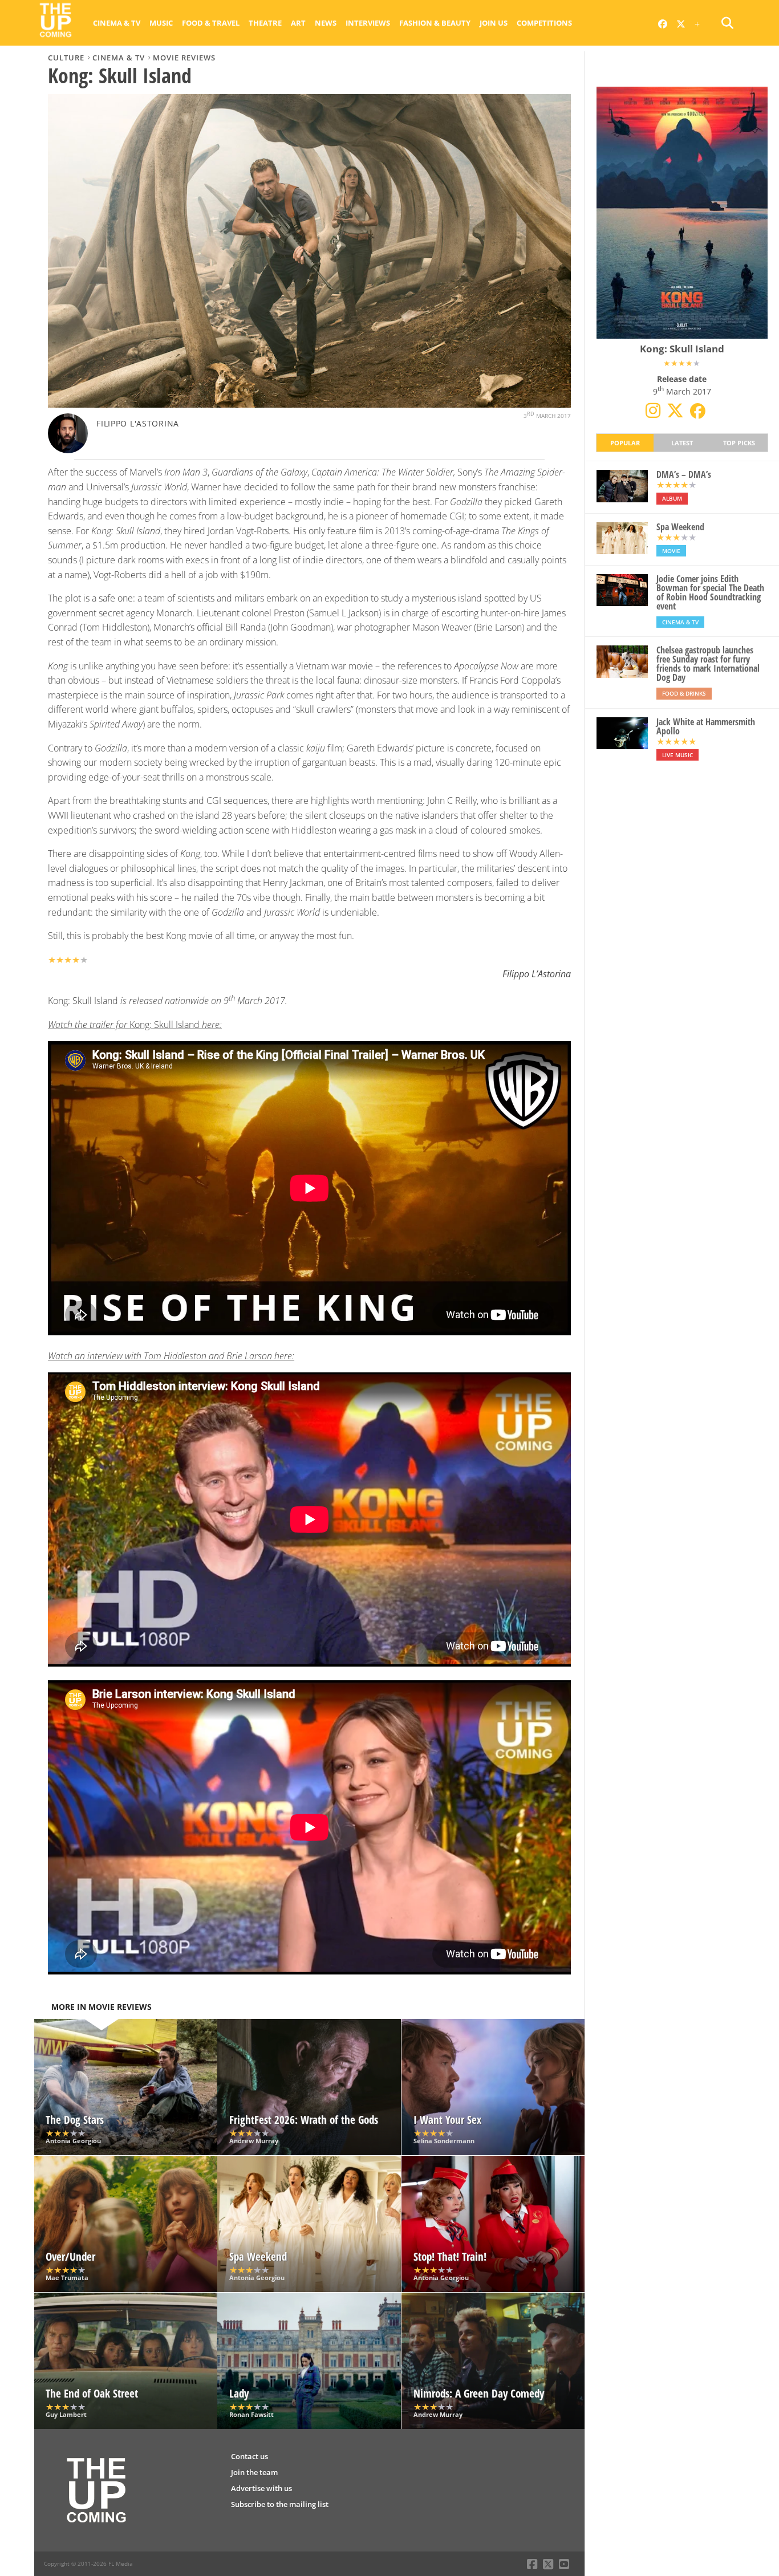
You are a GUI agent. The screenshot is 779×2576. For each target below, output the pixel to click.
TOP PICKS (739, 443)
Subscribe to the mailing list (280, 2504)
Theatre (265, 23)
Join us (494, 23)
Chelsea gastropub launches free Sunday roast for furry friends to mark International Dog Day (708, 664)
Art (298, 23)
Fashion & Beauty (435, 23)
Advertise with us (261, 2488)
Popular (625, 443)
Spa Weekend (680, 527)
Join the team (254, 2472)
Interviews (368, 23)
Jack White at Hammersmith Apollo (706, 726)
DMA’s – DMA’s (684, 474)
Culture (66, 58)
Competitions (544, 23)
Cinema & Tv (117, 23)
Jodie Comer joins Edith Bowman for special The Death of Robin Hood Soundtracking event (710, 592)
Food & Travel (211, 23)
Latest (682, 443)
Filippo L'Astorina (138, 423)
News (326, 23)
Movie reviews (184, 58)
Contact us (249, 2456)
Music (161, 23)
